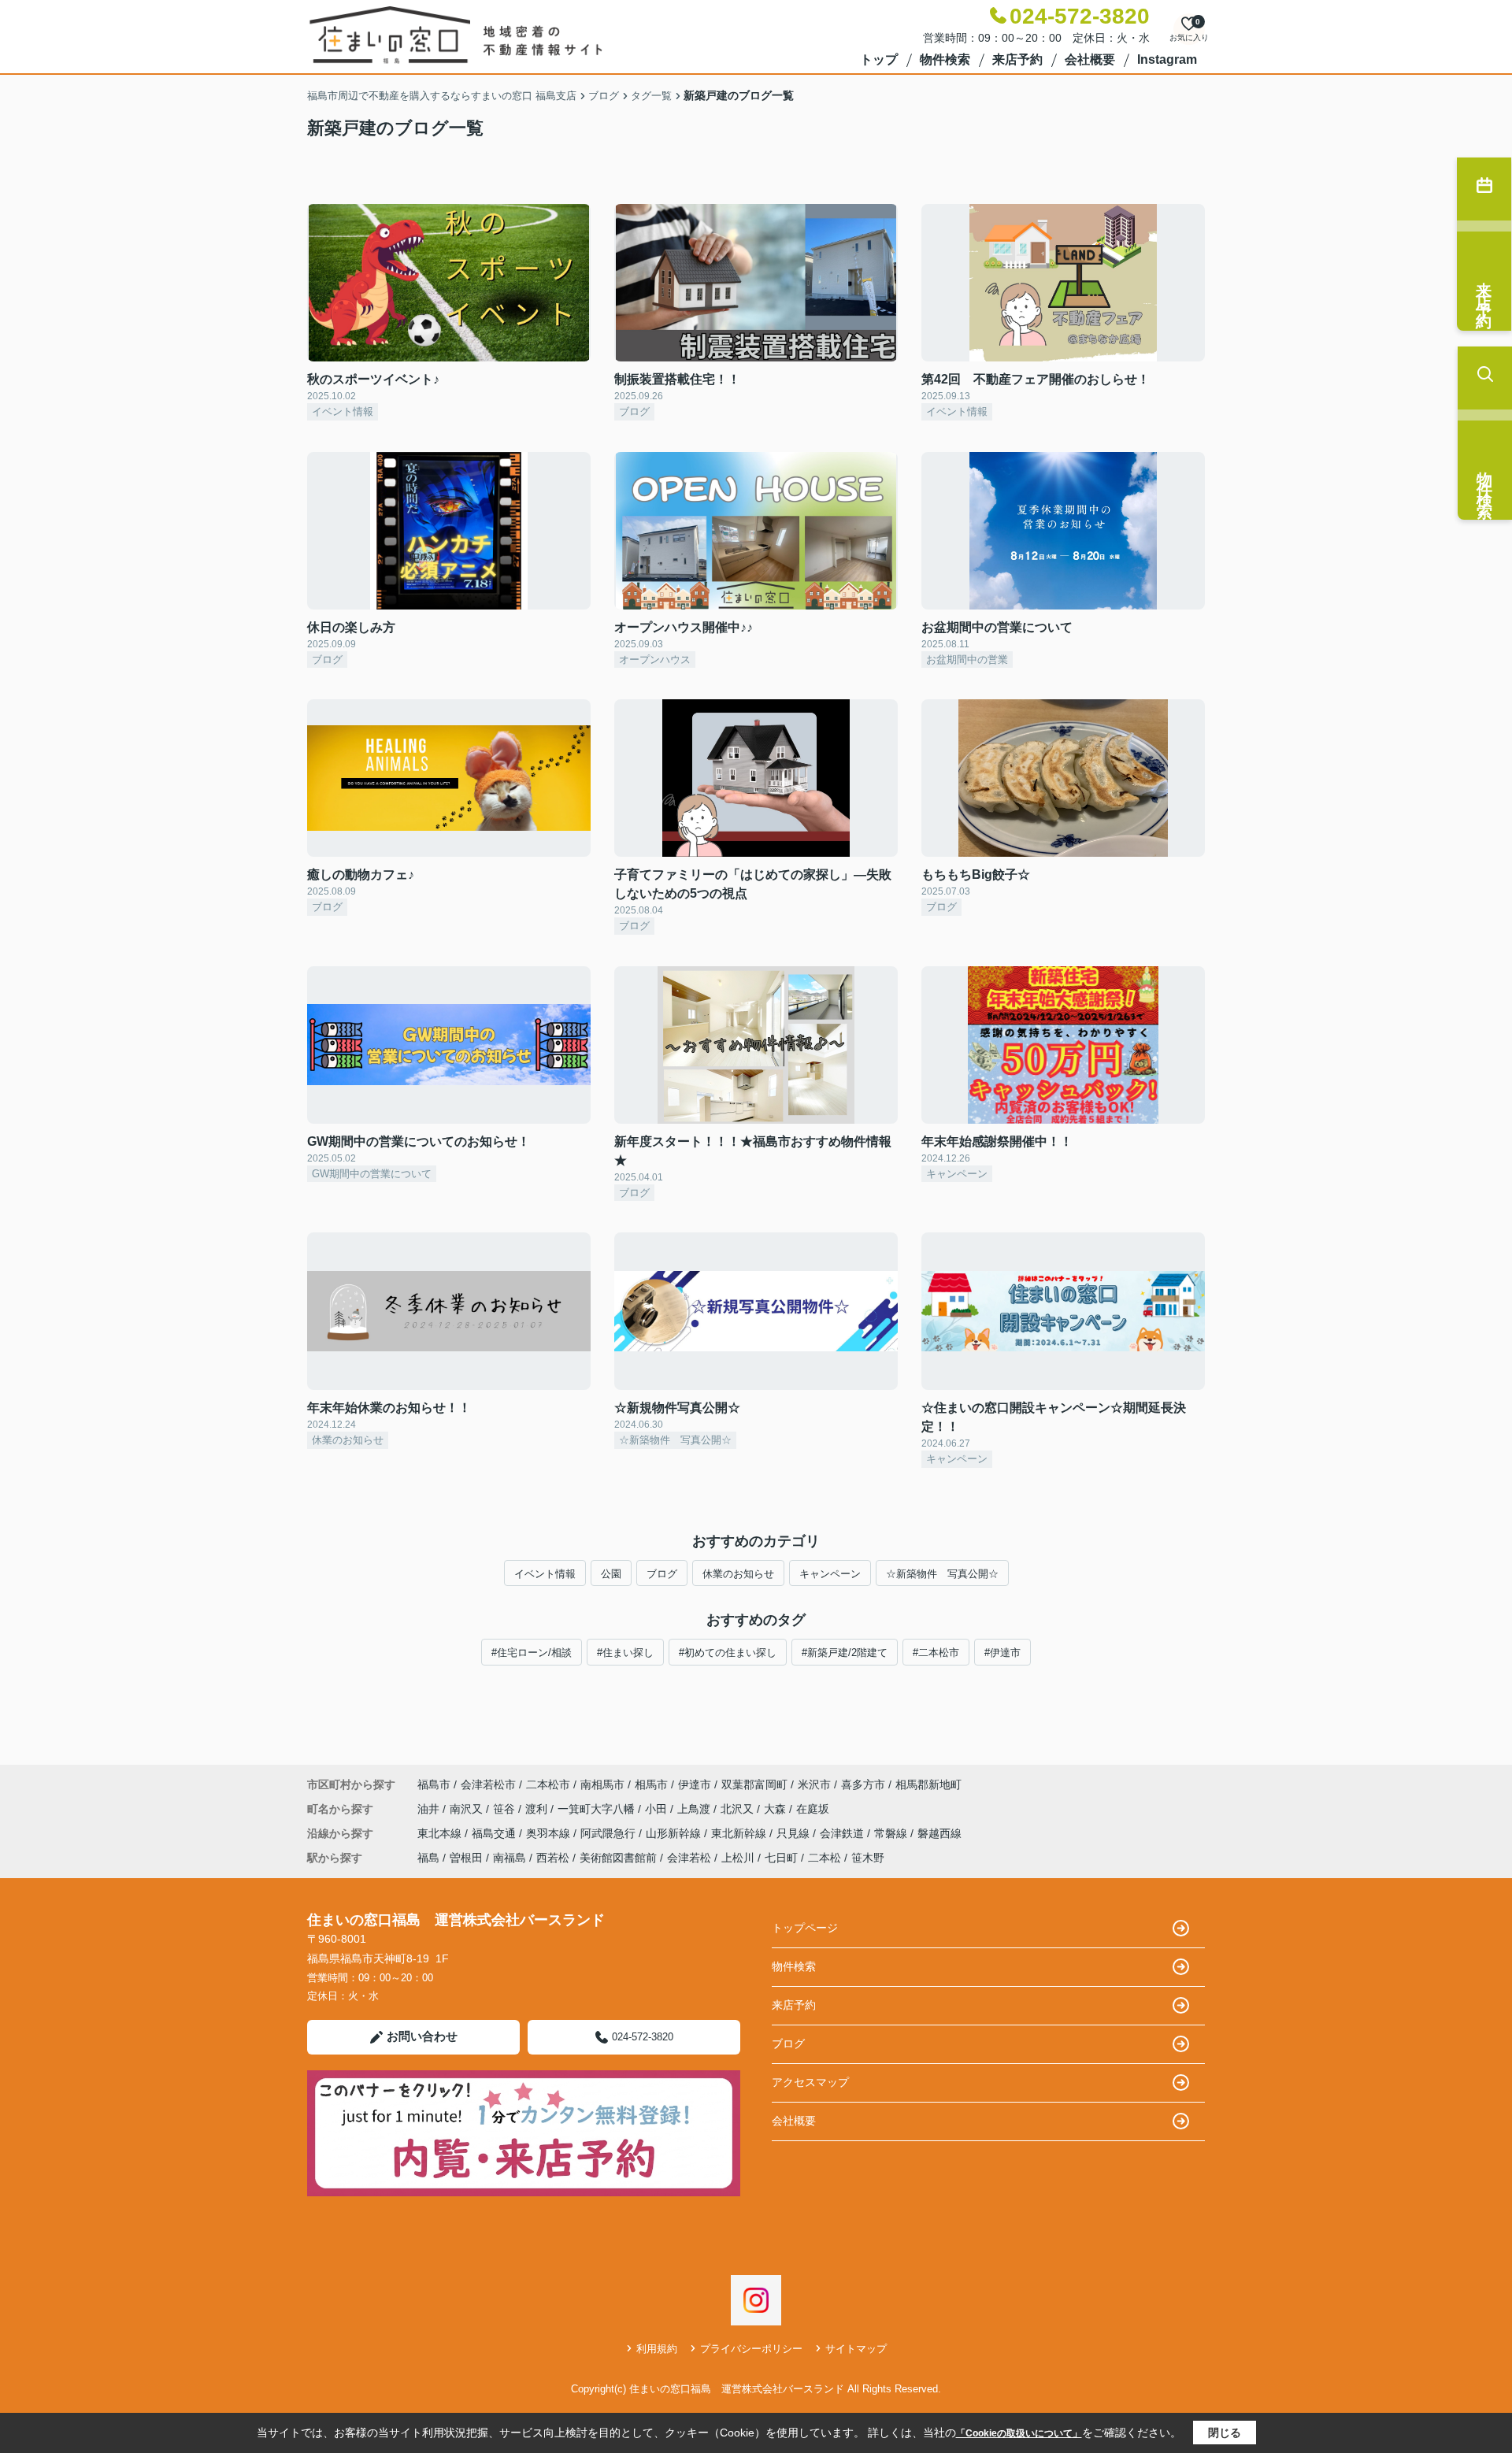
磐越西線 (939, 1833)
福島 (428, 1858)
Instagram (1167, 59)
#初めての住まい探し (728, 1653)
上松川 (738, 1858)
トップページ (805, 1928)
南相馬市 (602, 1784)
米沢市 (814, 1784)
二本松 (825, 1858)
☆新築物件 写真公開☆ (942, 1574)
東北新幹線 (740, 1833)
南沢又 (468, 1809)
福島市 (434, 1784)
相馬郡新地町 (928, 1784)
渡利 (538, 1809)
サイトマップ (856, 2349)
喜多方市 (863, 1784)
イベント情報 (545, 1574)
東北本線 (441, 1833)
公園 (611, 1574)
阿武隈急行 (610, 1833)
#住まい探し (625, 1653)
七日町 (781, 1858)
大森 (776, 1809)
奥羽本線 (550, 1833)
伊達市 (695, 1784)
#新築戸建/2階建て (845, 1653)
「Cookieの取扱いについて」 (1019, 2433)
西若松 (553, 1858)
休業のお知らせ (738, 1574)
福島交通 (495, 1833)
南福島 (510, 1858)
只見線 (795, 1833)
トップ (879, 59)
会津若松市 (488, 1784)
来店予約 (1017, 59)
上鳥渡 (695, 1809)
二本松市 (548, 1784)
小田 (658, 1809)
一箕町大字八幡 (598, 1809)
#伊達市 (1002, 1653)
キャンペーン (830, 1574)
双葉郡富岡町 (754, 1784)
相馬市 (651, 1784)
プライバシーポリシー (751, 2349)
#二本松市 (936, 1653)
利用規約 (657, 2349)
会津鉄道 (843, 1833)
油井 (430, 1809)
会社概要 (1090, 59)
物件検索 (945, 59)
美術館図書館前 (618, 1858)
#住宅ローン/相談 (532, 1653)
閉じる (1225, 2433)
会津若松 (689, 1858)
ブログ (662, 1574)
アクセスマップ (810, 2082)
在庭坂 (813, 1809)
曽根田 (466, 1858)
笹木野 (868, 1858)
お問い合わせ (422, 2036)
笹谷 (506, 1809)
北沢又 (739, 1809)
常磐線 (892, 1833)
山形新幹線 (675, 1833)
